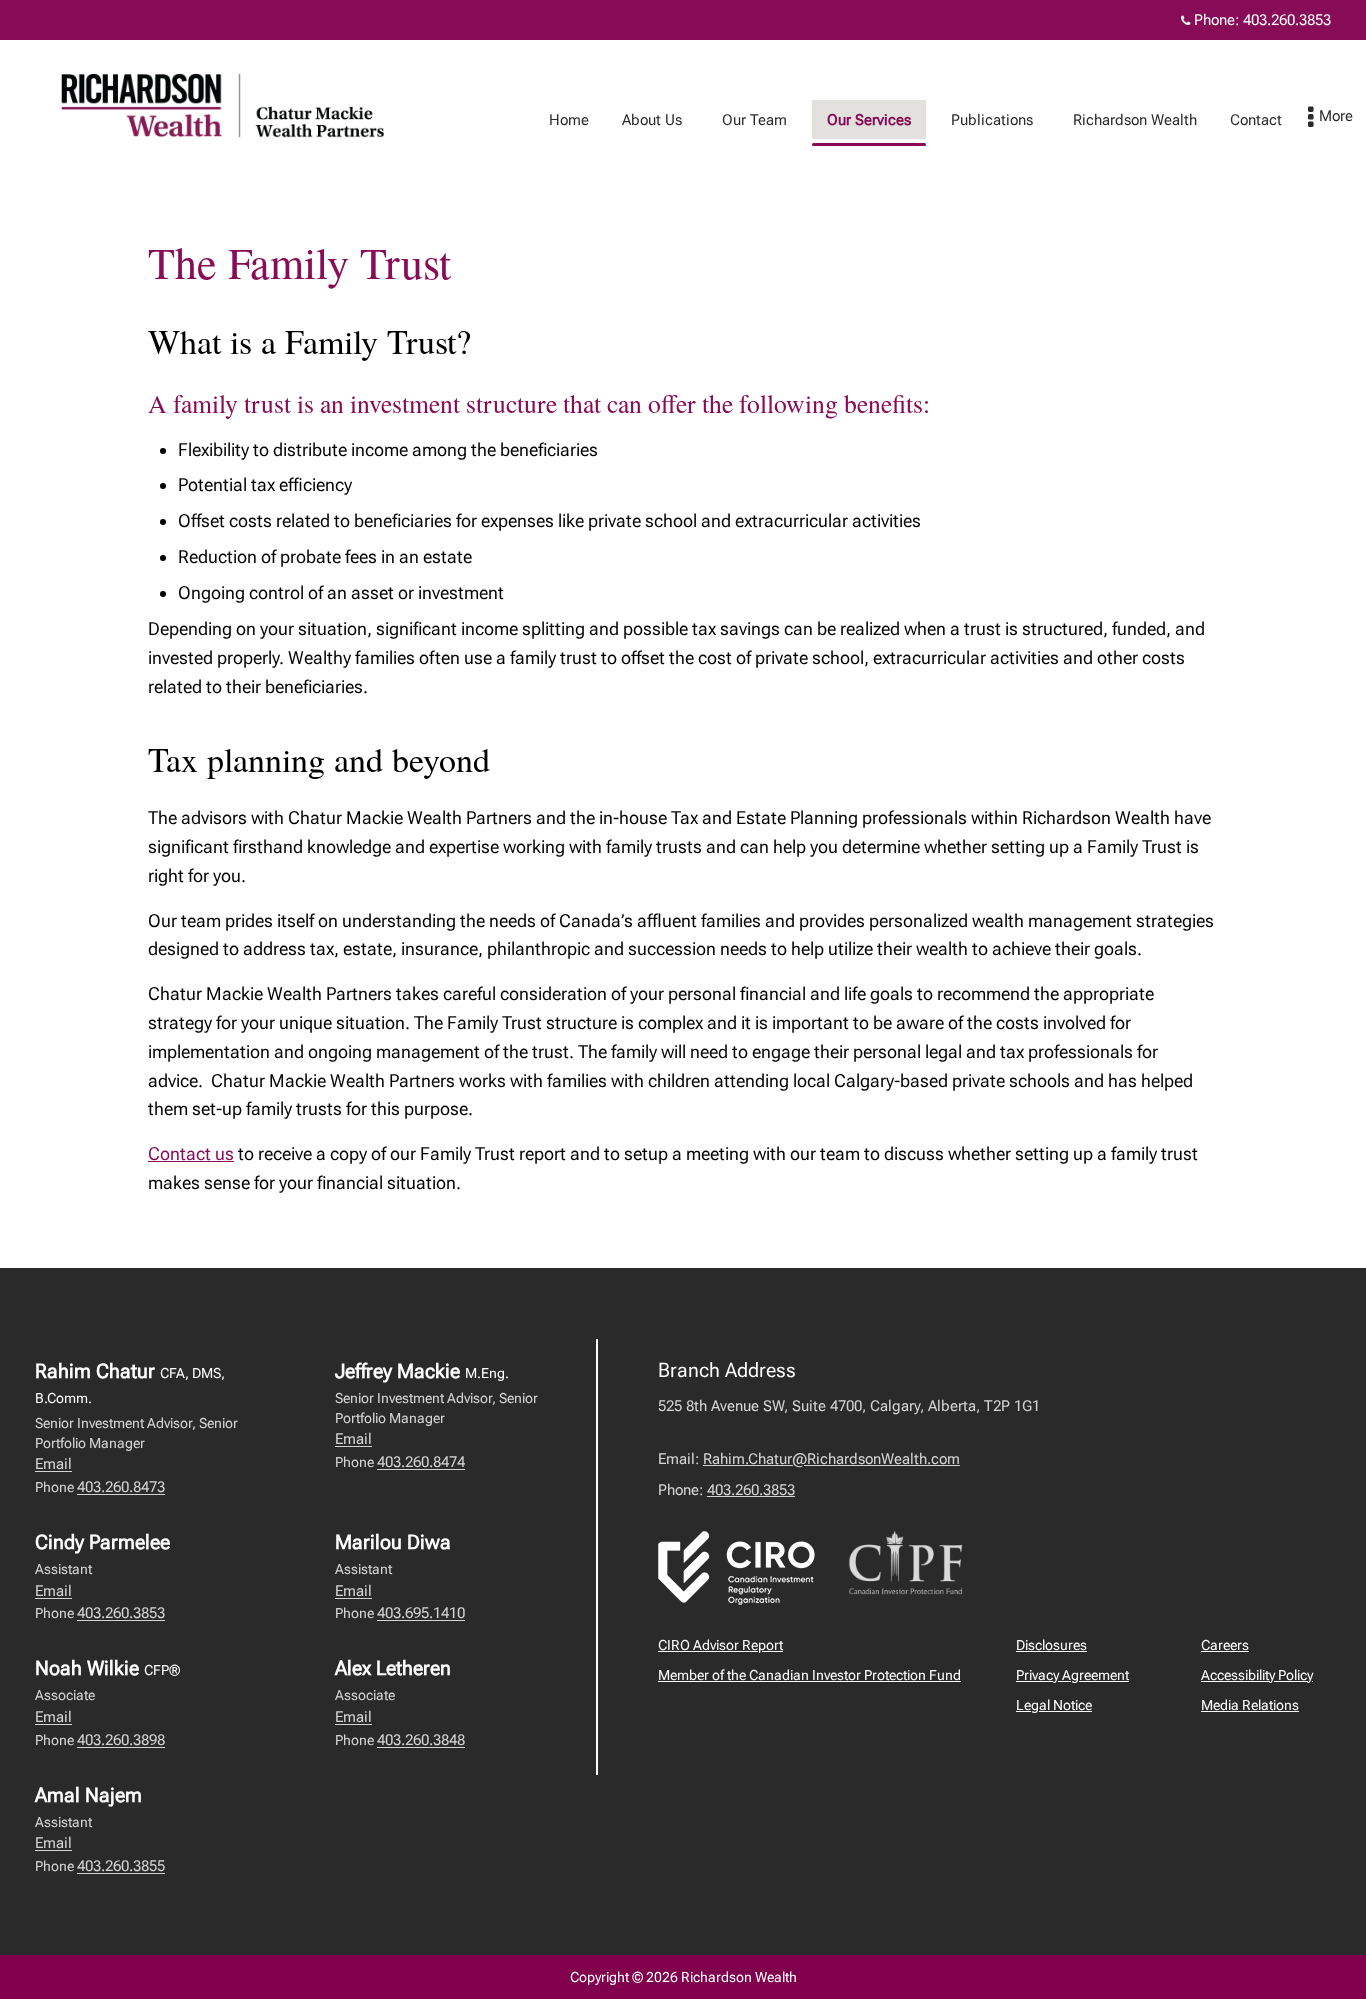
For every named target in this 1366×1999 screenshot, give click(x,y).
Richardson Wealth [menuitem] (1135, 120)
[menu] (1330, 118)
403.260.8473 (121, 1487)
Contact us (191, 1153)
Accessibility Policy (1257, 1675)
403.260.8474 (421, 1462)
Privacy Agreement (1072, 1675)
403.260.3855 (121, 1866)
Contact (1256, 120)
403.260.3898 (121, 1740)
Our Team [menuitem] (754, 120)
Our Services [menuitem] (869, 120)
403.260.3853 (1287, 20)
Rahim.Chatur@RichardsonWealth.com (831, 1459)
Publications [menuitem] (992, 120)
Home (569, 120)
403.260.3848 (421, 1740)
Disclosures (1051, 1645)
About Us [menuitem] (652, 120)
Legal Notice (1054, 1705)
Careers (1225, 1645)
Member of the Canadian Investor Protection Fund (809, 1675)
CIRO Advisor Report (720, 1645)
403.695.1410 (421, 1613)
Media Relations (1250, 1705)
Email (53, 1464)
